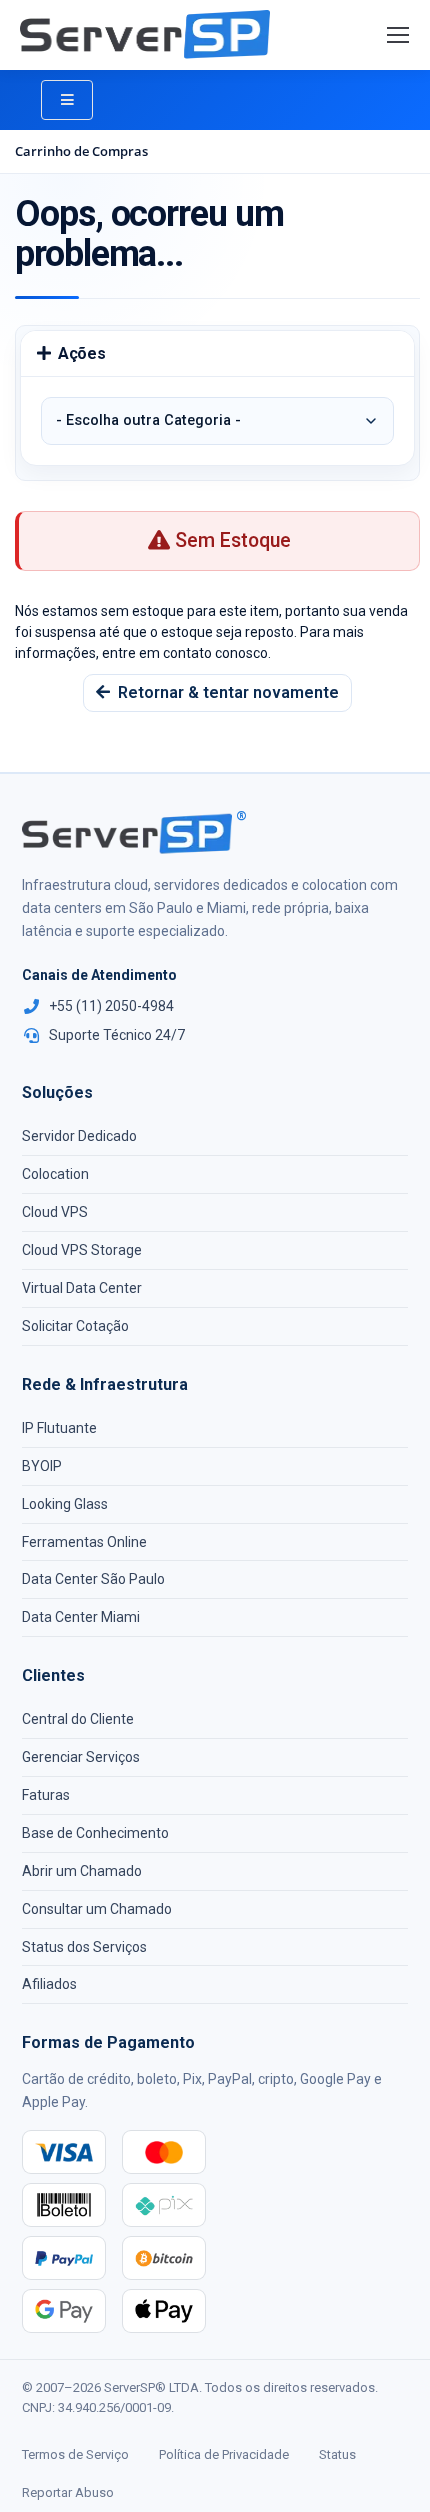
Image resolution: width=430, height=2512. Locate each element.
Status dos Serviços (84, 1947)
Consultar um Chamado (97, 1909)
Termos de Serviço (75, 2454)
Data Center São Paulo (93, 1579)
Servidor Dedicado (79, 1136)
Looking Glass (65, 1504)
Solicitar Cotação (75, 1326)
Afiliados (49, 1984)
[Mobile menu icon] (398, 35)
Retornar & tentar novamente (224, 692)
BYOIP (42, 1466)
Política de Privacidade (224, 2454)
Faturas (46, 1795)
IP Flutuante (59, 1428)
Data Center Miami (81, 1617)
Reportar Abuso (68, 2492)
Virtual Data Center (82, 1288)
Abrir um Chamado (82, 1871)
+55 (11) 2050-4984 (111, 1006)
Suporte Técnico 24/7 (117, 1035)
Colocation (55, 1174)
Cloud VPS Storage (82, 1250)
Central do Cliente (78, 1719)
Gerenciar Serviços (81, 1757)
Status (337, 2454)
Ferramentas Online (84, 1542)
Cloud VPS (55, 1212)
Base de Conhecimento (95, 1833)
